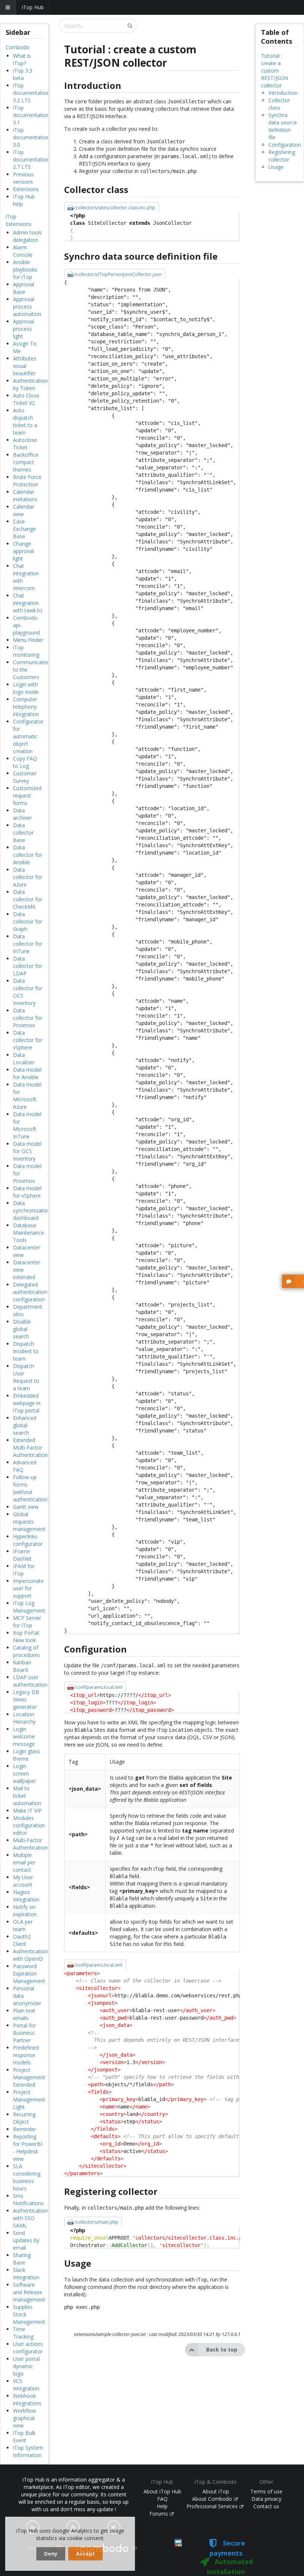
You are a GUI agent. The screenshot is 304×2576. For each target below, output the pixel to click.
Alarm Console (23, 251)
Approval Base (24, 288)
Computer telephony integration (26, 707)
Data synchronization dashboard (32, 1210)
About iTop (216, 2491)
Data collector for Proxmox (28, 1018)
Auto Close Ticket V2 (26, 399)
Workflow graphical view (24, 2418)
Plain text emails (24, 2014)
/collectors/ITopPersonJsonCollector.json (118, 274)
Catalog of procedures (27, 1651)
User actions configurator (28, 2348)
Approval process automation (27, 307)
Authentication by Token (30, 384)
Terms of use (266, 2491)
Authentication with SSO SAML (30, 2218)
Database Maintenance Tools (29, 1233)
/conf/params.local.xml (98, 1687)
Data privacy (266, 2499)
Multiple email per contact (24, 1862)
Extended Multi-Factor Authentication (30, 1447)
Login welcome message (24, 1736)
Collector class (279, 104)
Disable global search (22, 1329)
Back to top (222, 2349)
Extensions (26, 189)
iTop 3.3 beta (23, 74)
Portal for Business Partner (24, 2033)
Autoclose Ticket (25, 444)
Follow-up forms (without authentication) (31, 1488)
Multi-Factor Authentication (30, 1844)
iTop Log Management (29, 1607)
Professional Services (213, 2506)
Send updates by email (26, 2240)
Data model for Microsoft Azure (27, 1096)
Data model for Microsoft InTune (27, 1125)
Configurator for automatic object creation (28, 736)
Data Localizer (24, 1059)
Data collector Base (23, 833)
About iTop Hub (162, 2491)
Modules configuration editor (29, 1825)
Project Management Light (29, 2099)
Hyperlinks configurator (28, 1540)
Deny (51, 2554)
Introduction (283, 93)
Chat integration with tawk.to (28, 603)
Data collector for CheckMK (28, 899)
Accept (85, 2554)
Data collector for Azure (28, 877)
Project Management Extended (29, 2077)
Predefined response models (26, 2055)
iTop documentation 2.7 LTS (31, 159)
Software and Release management (29, 2292)
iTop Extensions (19, 220)
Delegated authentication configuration (30, 1292)
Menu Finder (28, 640)
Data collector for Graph (28, 921)
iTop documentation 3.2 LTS (31, 93)
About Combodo (213, 2499)
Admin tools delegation (27, 236)
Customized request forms (27, 796)
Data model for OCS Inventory (27, 1151)
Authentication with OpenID (30, 1955)
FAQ (162, 2499)
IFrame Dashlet (22, 1555)
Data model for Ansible (27, 1073)
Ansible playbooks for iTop (25, 269)
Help (162, 2506)
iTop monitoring (26, 651)
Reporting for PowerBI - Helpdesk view (28, 2148)
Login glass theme (27, 1755)
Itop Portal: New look (26, 1636)
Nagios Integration (26, 1896)
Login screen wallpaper (24, 1773)
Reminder (24, 2129)
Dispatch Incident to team (26, 1351)
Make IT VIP (27, 1810)
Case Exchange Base (24, 529)
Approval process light (24, 329)
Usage (276, 167)
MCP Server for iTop (27, 1622)
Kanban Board (22, 1666)
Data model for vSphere (27, 1192)
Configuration (285, 145)
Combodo (18, 47)
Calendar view (24, 510)
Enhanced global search (25, 1425)
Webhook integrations (27, 2399)
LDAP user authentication (30, 1681)
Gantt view (26, 1507)
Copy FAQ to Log (25, 762)
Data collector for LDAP (28, 966)
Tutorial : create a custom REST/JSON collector (275, 71)
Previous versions (23, 178)
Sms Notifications (28, 2199)
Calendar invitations (25, 495)
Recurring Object (24, 2118)
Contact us (266, 2506)
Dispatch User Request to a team (26, 1377)
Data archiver (22, 814)
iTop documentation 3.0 (31, 137)
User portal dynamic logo (26, 2366)
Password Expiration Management (29, 1973)
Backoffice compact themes (26, 462)
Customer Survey (25, 777)
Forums (159, 2514)
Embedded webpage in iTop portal (27, 1403)
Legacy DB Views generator (26, 1699)
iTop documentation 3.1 (31, 115)
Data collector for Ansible (28, 855)
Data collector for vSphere (28, 1040)
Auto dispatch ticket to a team (25, 421)
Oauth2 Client (22, 1940)
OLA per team (23, 1925)
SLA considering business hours (27, 2177)
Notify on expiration (25, 1911)
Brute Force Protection (27, 481)
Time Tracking (23, 2333)
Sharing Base (22, 2259)
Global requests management (29, 1522)
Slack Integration (26, 2274)
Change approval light (23, 551)
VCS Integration (26, 2385)
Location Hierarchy (24, 1718)
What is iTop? (22, 59)
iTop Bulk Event (24, 2437)
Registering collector (282, 156)
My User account (23, 1881)
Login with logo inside (26, 688)
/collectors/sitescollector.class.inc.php (115, 208)
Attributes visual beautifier (25, 366)
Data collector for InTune (28, 944)
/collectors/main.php (96, 2222)
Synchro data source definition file (283, 126)
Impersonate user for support (28, 1588)
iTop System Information (28, 2451)
